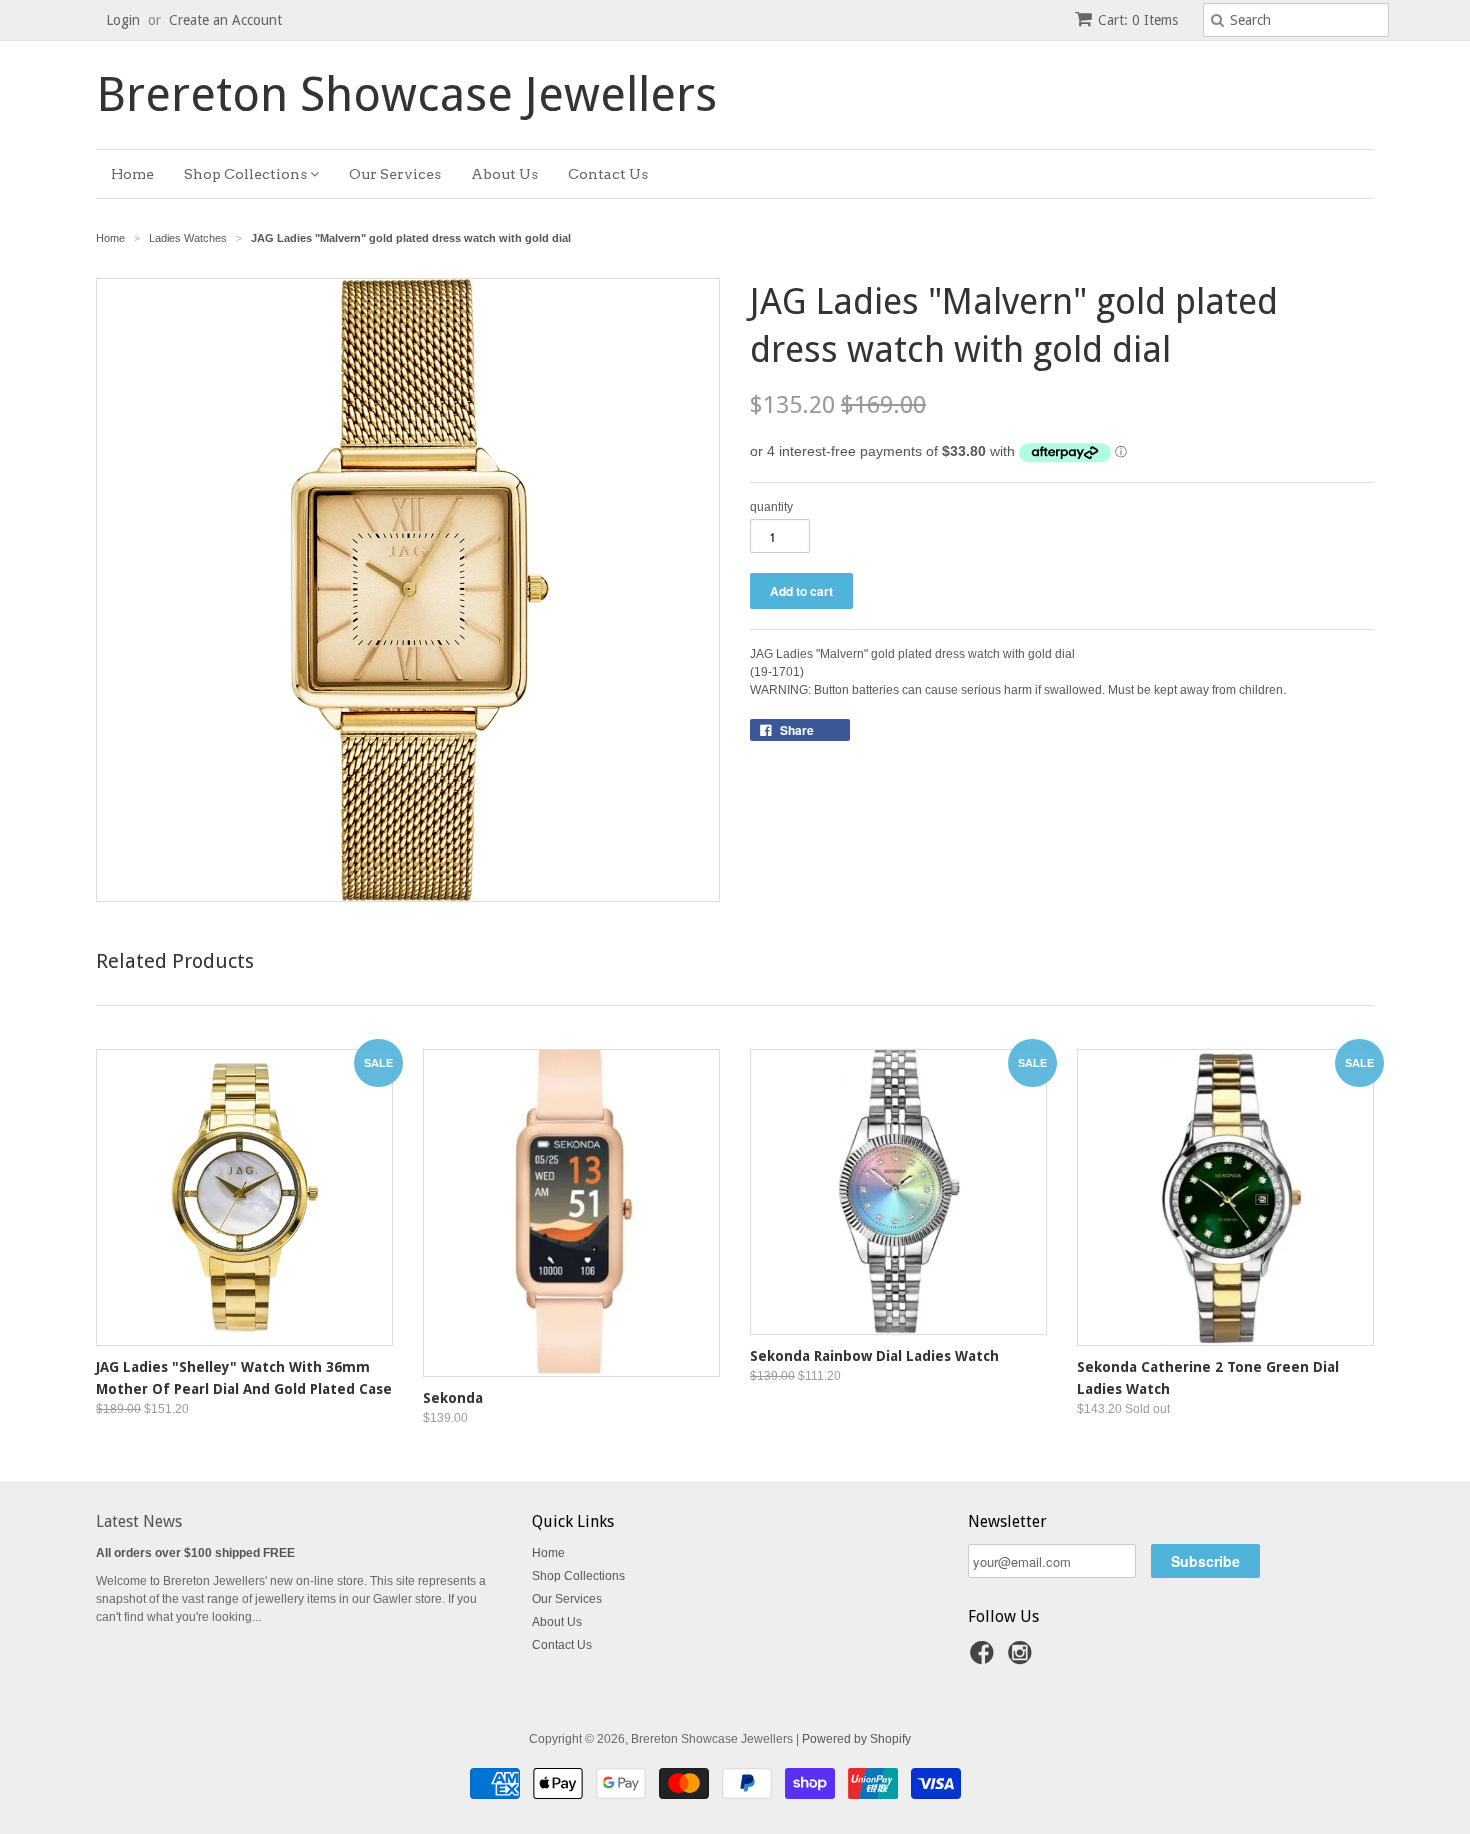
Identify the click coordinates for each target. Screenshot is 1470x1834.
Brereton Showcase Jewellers (406, 95)
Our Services (395, 174)
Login (123, 20)
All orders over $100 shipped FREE (195, 1553)
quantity (771, 507)
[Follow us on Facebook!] (985, 1659)
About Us (504, 174)
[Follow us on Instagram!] (1023, 1659)
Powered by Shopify (856, 1739)
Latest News (139, 1521)
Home (132, 174)
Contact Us (608, 174)
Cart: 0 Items (1138, 20)
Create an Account (225, 20)
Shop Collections (247, 174)
